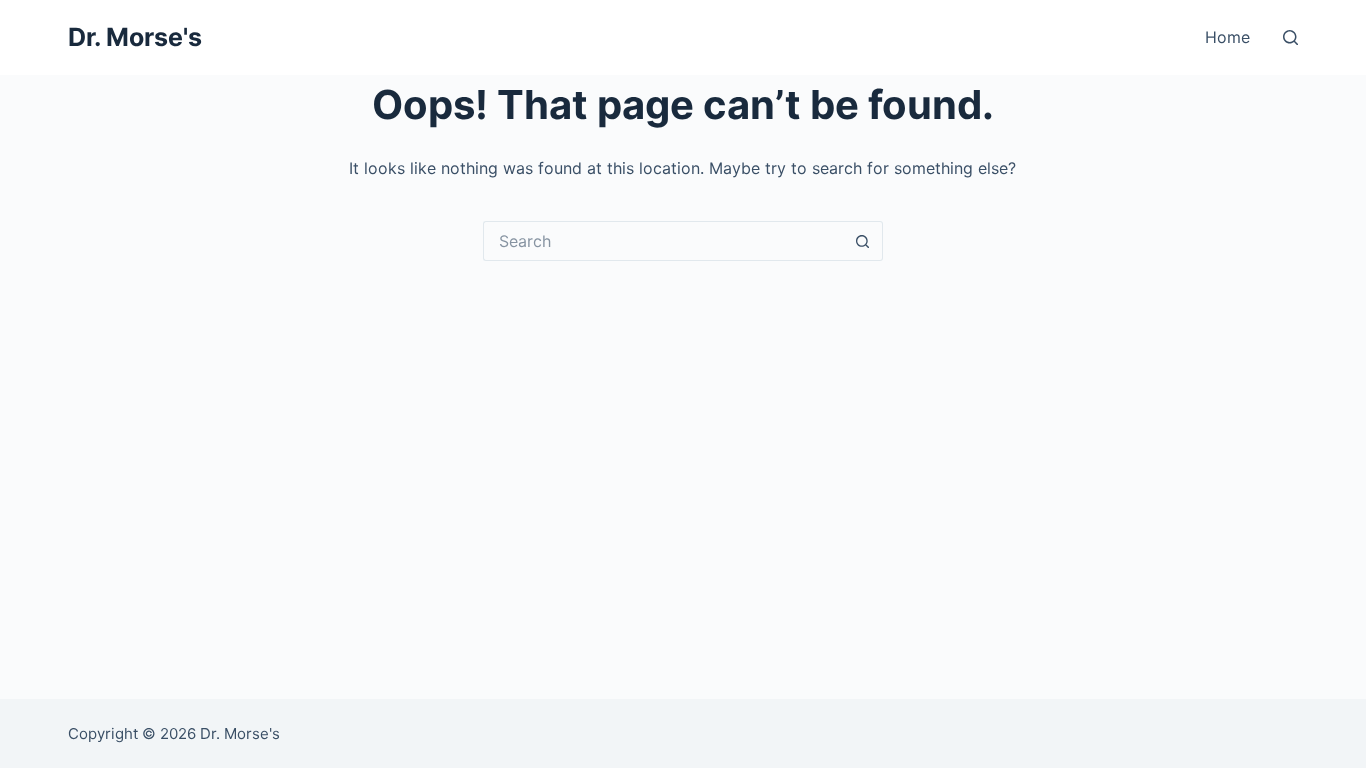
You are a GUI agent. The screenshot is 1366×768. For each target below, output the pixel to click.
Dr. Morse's (135, 37)
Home (1227, 37)
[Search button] (863, 241)
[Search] (1290, 37)
